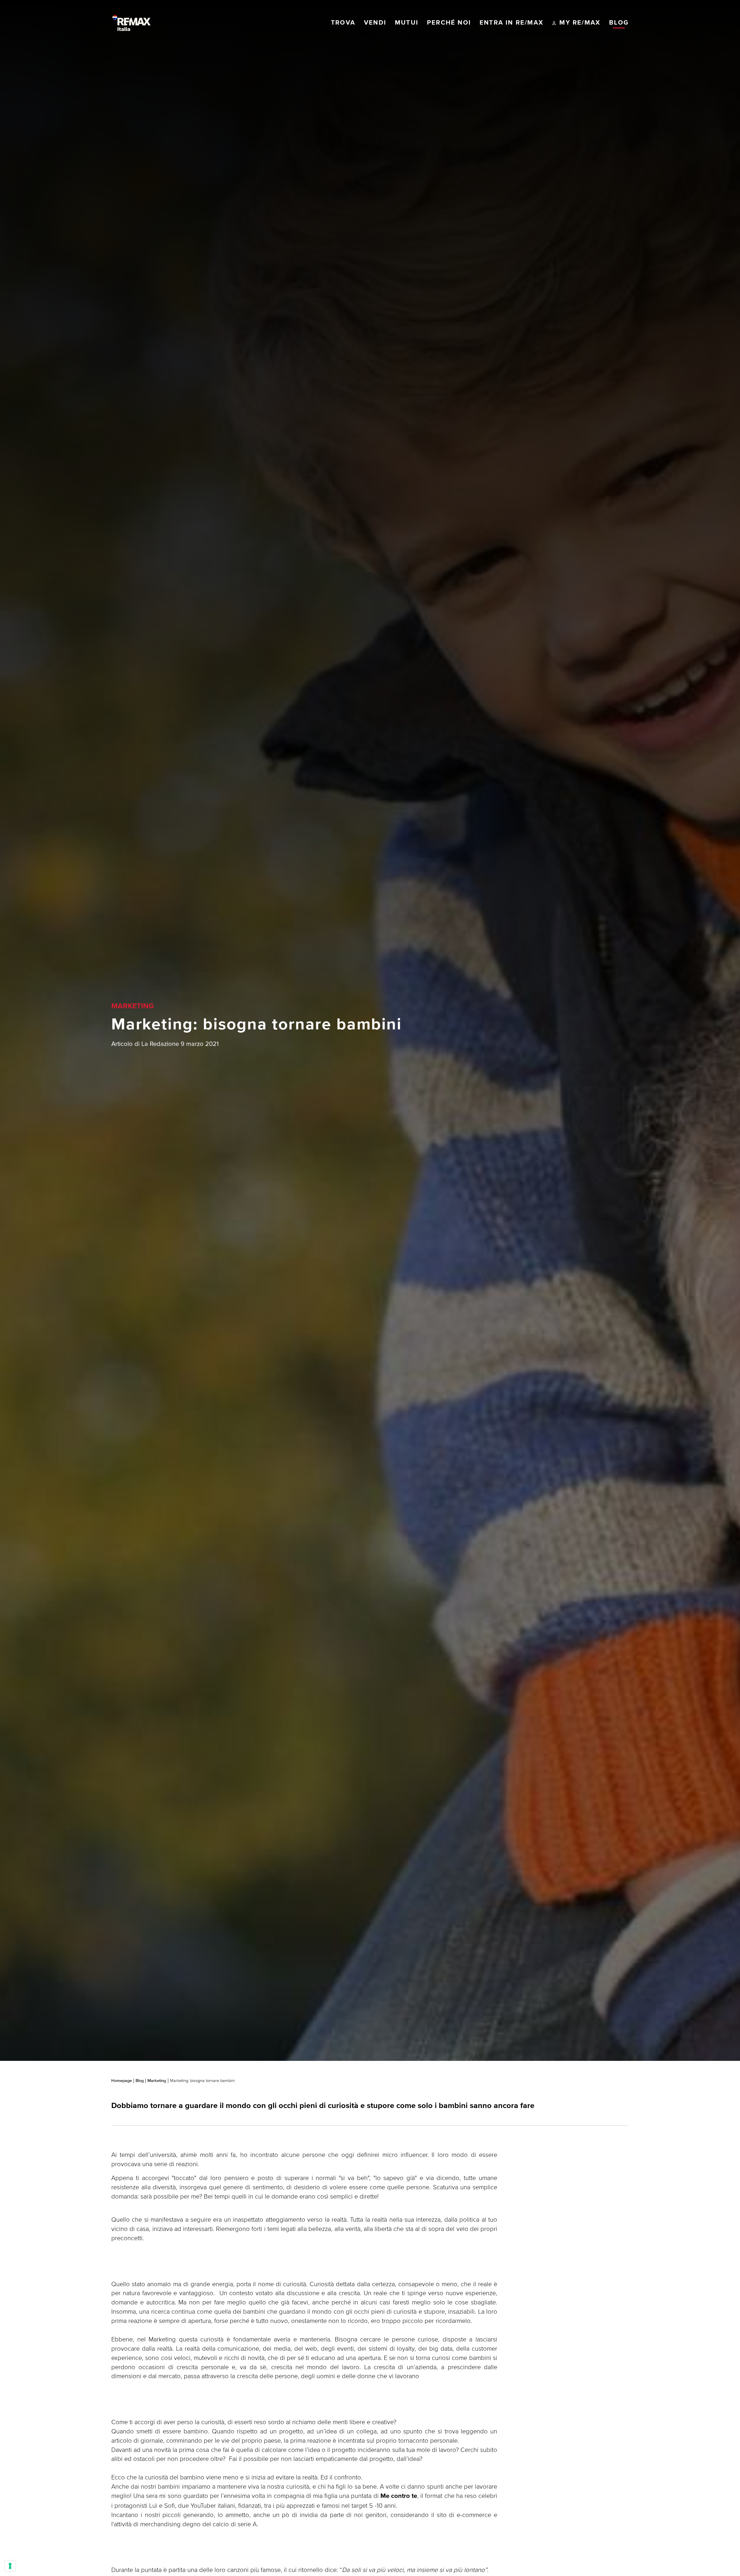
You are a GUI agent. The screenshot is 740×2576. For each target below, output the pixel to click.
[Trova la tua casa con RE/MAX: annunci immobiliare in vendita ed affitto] (132, 23)
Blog (140, 2081)
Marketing (157, 2081)
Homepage (122, 2081)
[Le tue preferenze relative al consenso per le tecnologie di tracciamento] (10, 2566)
